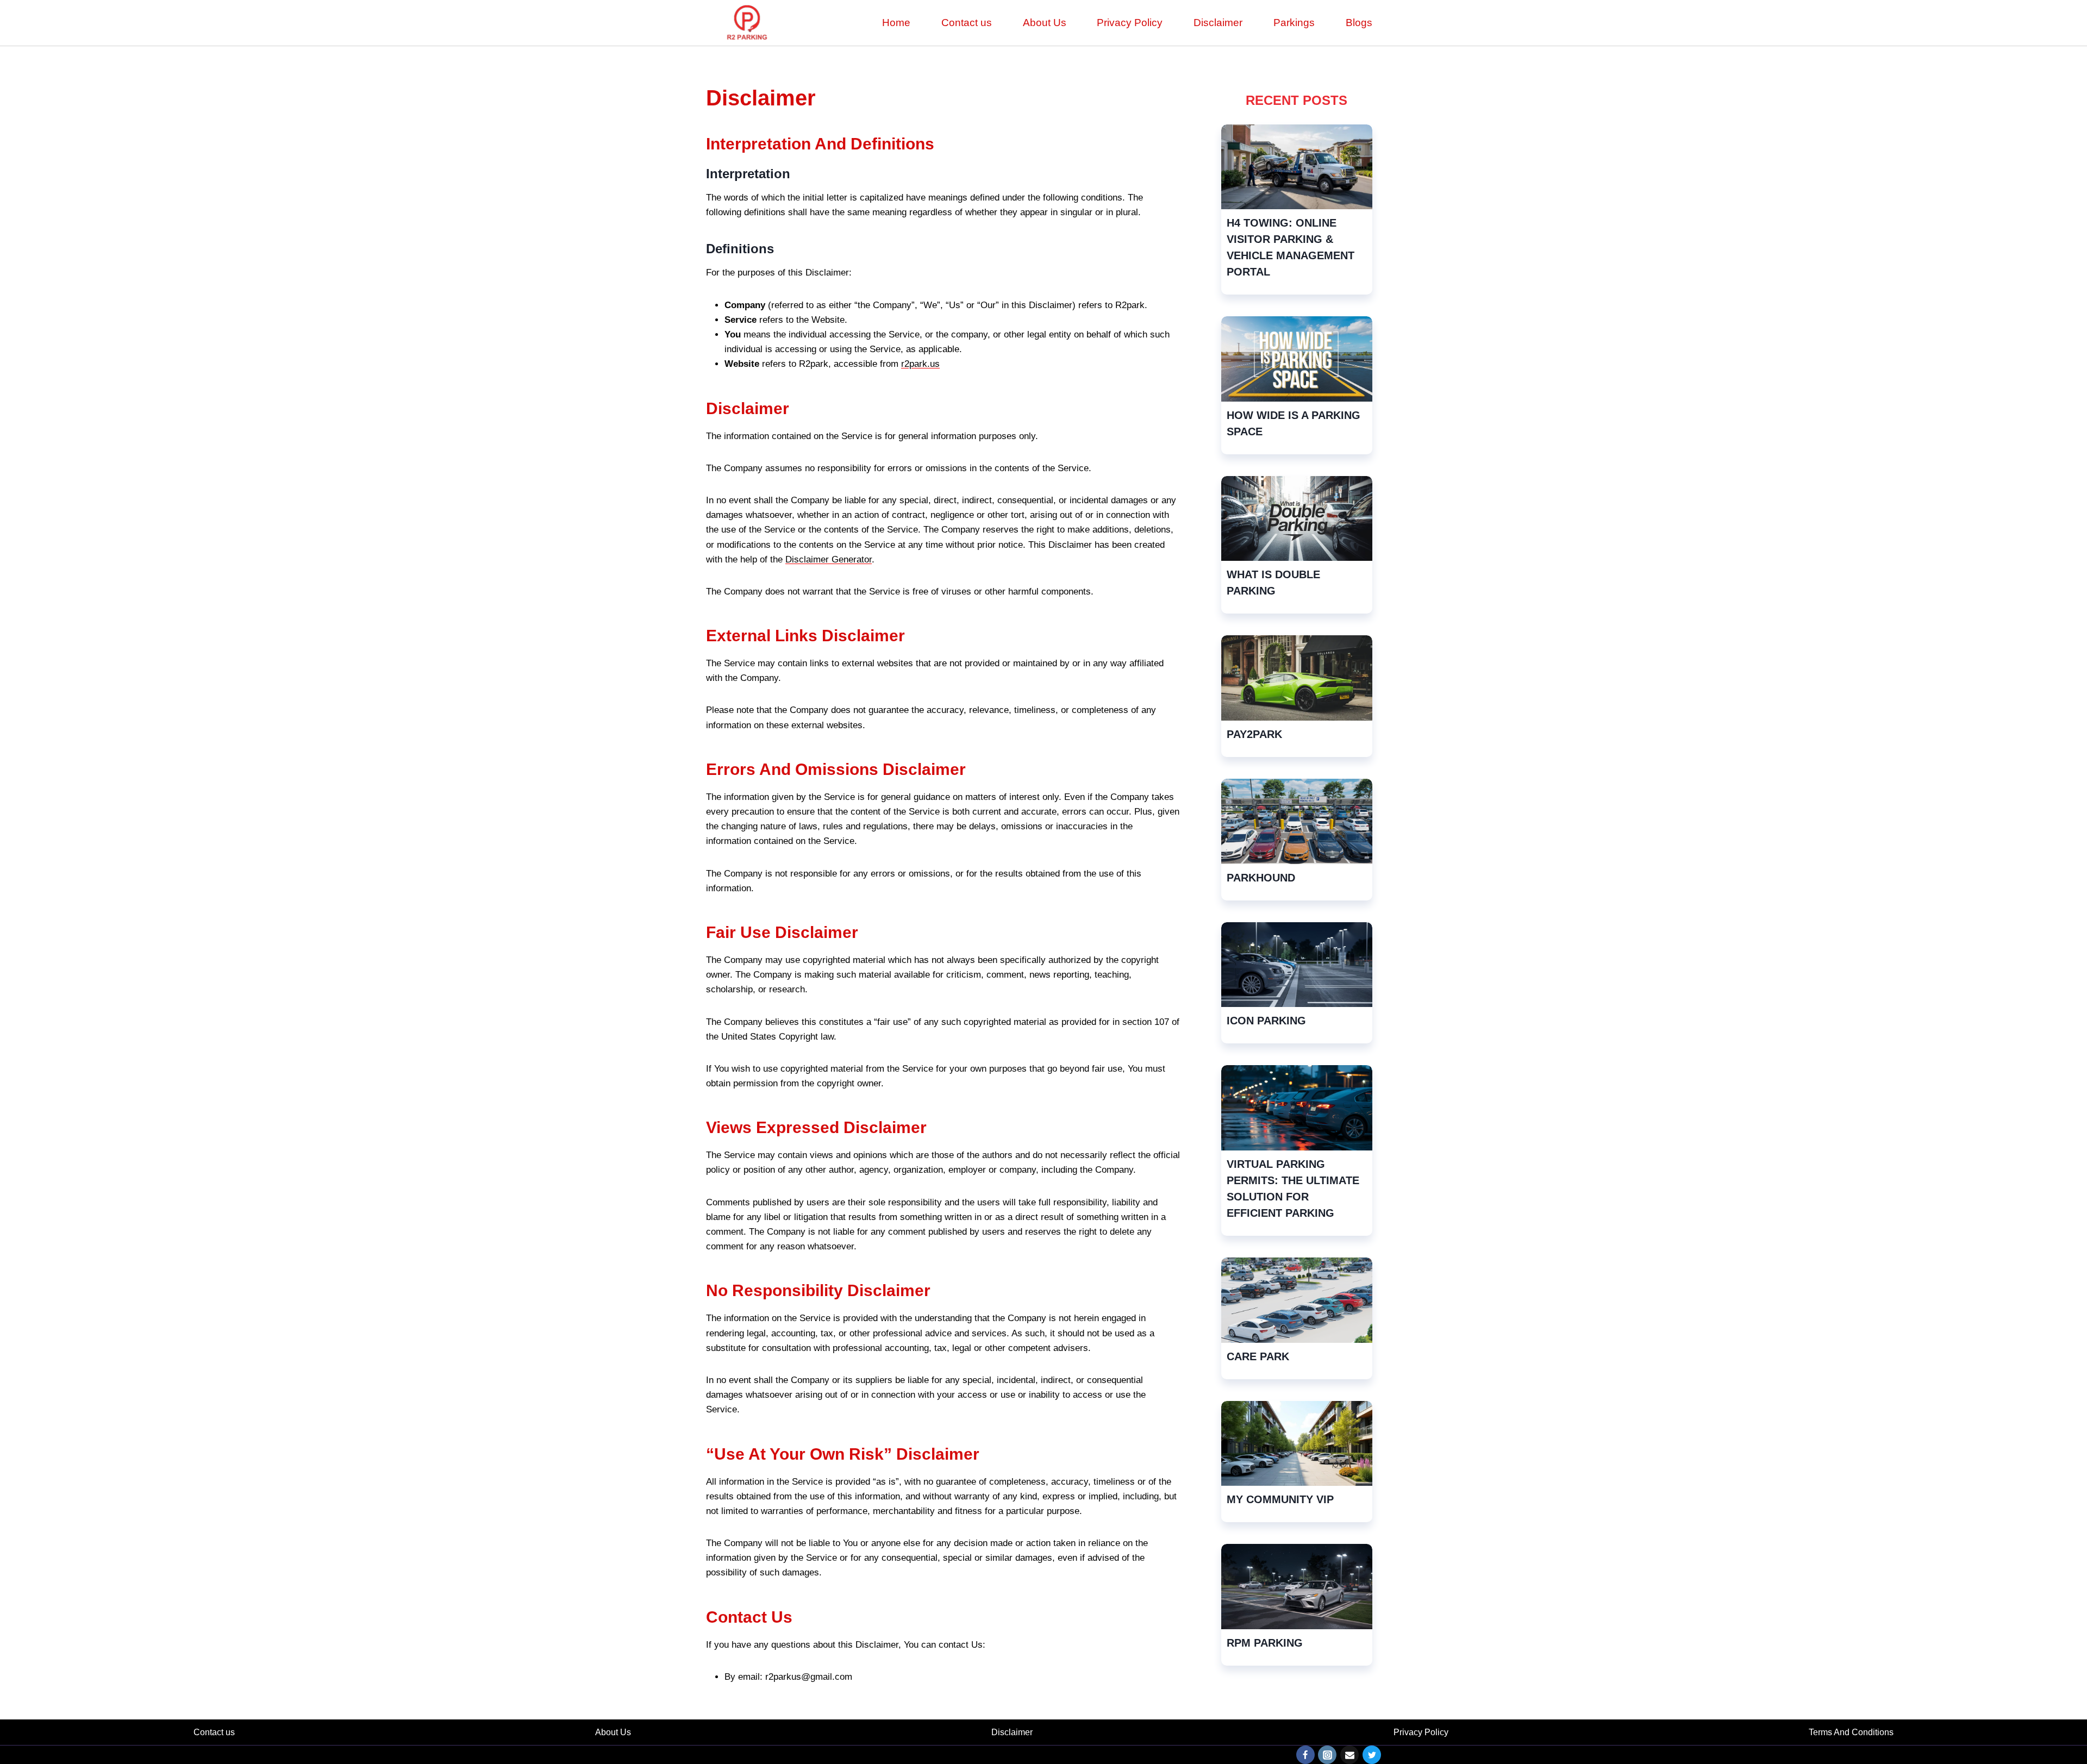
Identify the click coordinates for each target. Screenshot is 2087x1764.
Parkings (1294, 23)
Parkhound (1261, 878)
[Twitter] (1372, 1755)
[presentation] (1297, 167)
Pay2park (1254, 734)
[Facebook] (1305, 1755)
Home (896, 23)
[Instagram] (1327, 1755)
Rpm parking (1265, 1643)
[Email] (1349, 1755)
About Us (1045, 23)
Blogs (1359, 23)
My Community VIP (1280, 1499)
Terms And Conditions (1851, 1732)
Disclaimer (1218, 23)
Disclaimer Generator (829, 559)
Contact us (967, 23)
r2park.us (920, 364)
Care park (1258, 1356)
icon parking (1266, 1021)
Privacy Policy (1130, 23)
